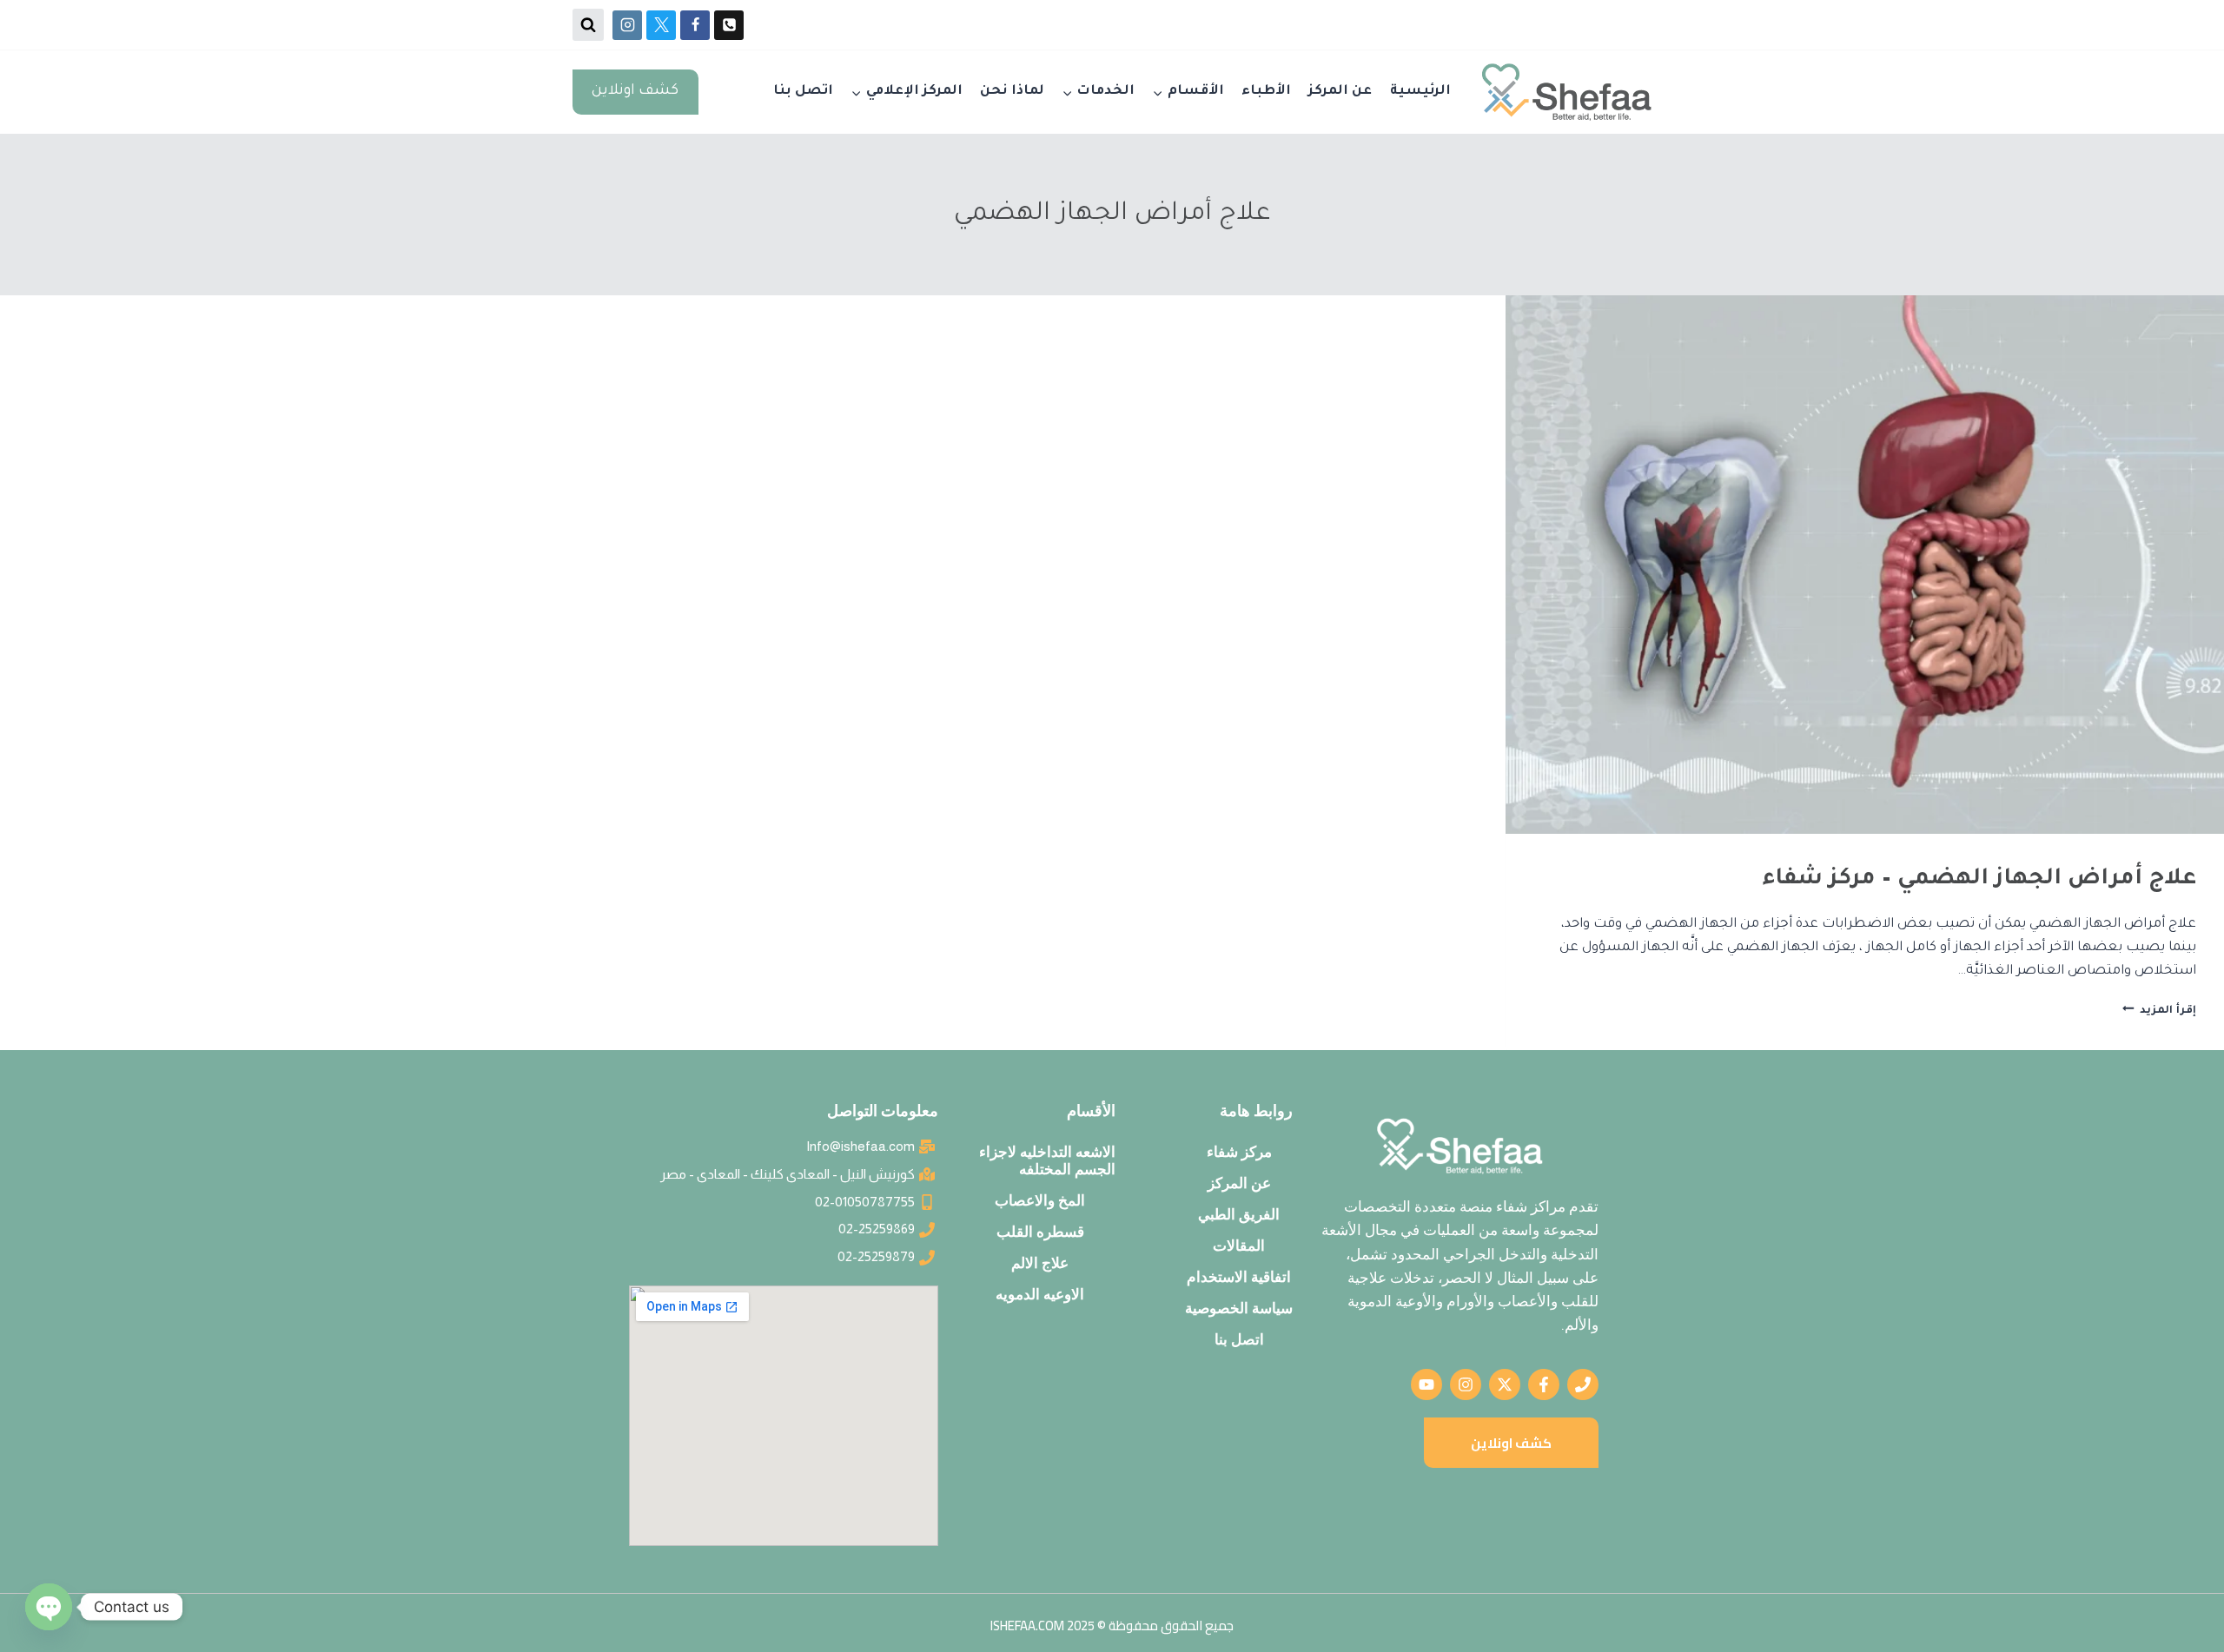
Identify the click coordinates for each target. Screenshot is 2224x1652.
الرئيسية (1420, 92)
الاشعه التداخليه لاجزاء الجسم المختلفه (1047, 1160)
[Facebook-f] (1544, 1384)
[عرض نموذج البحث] (588, 24)
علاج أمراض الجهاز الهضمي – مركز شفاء (1979, 880)
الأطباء (1266, 92)
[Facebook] (695, 25)
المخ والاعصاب (1040, 1200)
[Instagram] (627, 25)
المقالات (1239, 1246)
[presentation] (1865, 565)
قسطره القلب (1040, 1232)
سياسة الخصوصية (1239, 1308)
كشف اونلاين (635, 92)
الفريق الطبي (1239, 1214)
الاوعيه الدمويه (1040, 1294)
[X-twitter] (1505, 1384)
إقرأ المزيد (2159, 1011)
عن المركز (1340, 92)
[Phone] (729, 25)
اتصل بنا (803, 92)
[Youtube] (1426, 1384)
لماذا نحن (1012, 92)
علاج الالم (1040, 1263)
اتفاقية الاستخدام (1239, 1277)
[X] (661, 25)
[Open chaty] (49, 1607)
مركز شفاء (1239, 1152)
